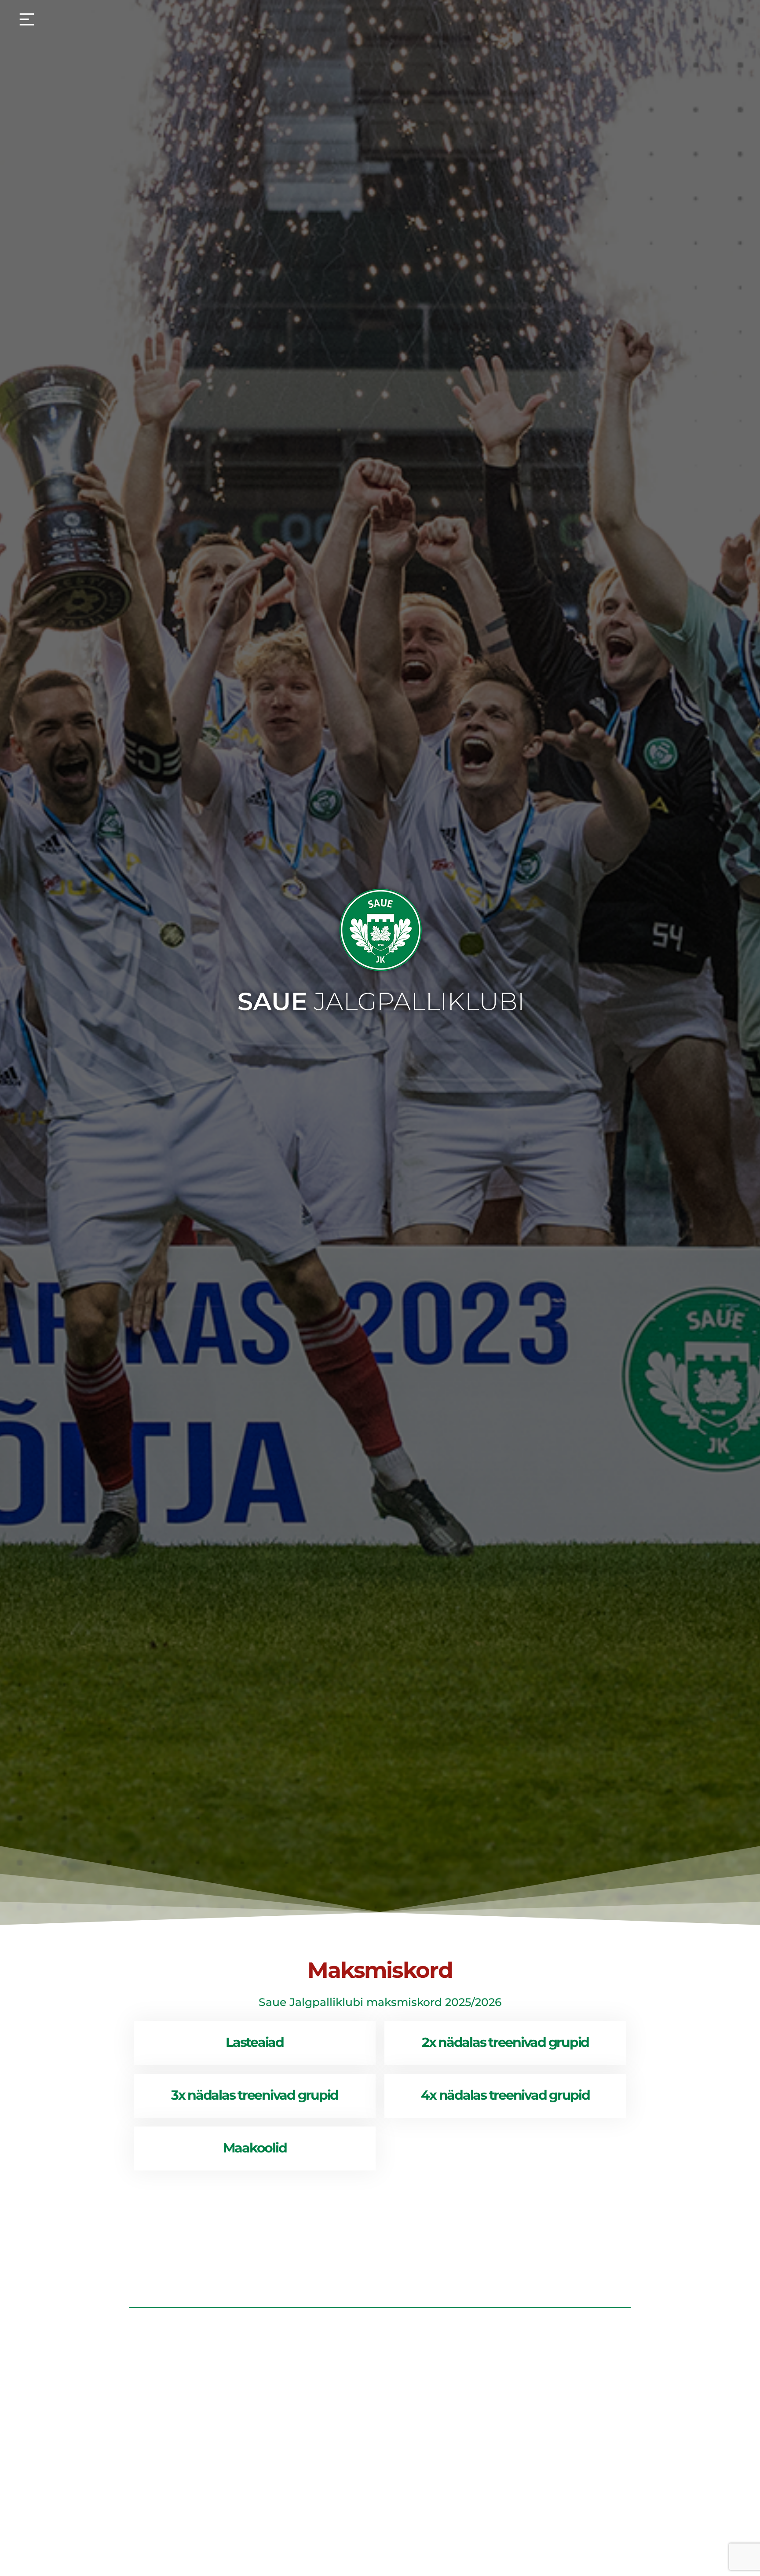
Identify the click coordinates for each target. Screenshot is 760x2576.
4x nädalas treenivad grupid (505, 2095)
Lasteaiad (255, 2042)
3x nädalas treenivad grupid (255, 2095)
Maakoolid (255, 2148)
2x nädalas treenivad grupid (505, 2042)
